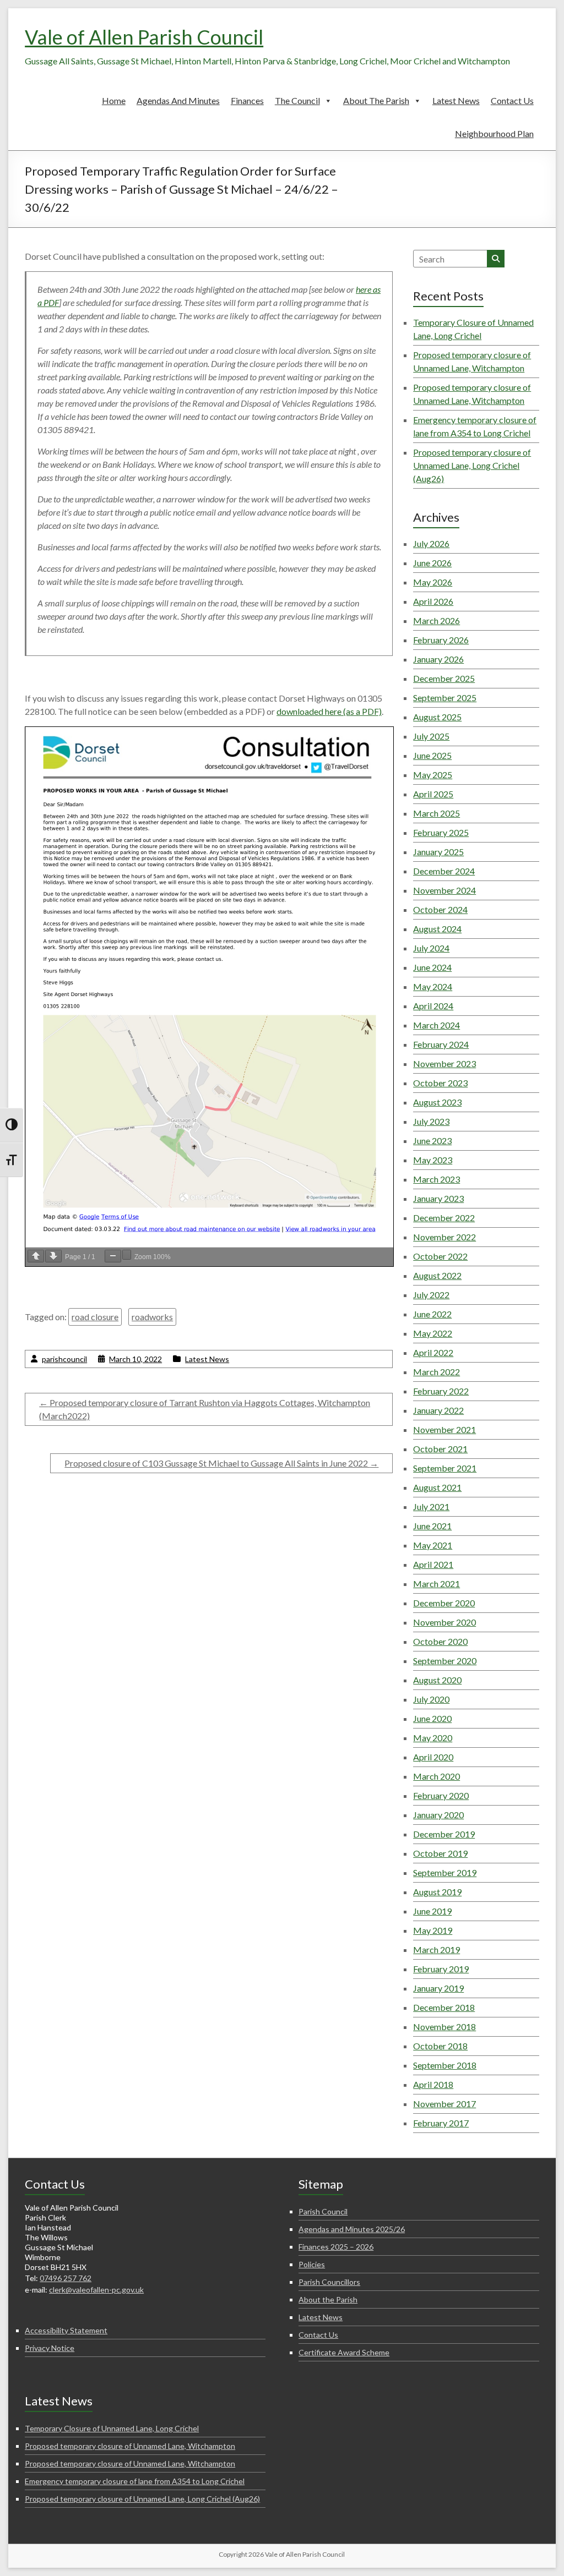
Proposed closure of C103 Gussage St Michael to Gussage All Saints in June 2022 (221, 1463)
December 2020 (444, 1603)
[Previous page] (36, 1256)
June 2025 (432, 755)
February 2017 (441, 2123)
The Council (297, 100)
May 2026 (433, 582)
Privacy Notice (50, 2348)
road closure (95, 1317)
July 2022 (431, 1295)
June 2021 (432, 1526)
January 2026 (438, 659)
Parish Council (323, 2211)
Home (114, 100)
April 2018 (433, 2084)
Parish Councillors (329, 2282)
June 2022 (432, 1314)
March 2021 (436, 1584)
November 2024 (444, 890)
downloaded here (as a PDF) (329, 711)
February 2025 (441, 832)
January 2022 (438, 1410)
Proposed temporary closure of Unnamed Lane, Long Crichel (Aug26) (472, 465)
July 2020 (431, 1699)
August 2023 (437, 1102)
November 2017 (444, 2104)
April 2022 (433, 1352)
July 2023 (431, 1121)
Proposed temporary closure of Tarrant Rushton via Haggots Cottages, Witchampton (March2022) (205, 1409)
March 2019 (436, 1949)
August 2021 (437, 1487)
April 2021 (433, 1564)
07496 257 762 (66, 2278)
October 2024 (440, 909)
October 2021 (440, 1449)
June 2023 (432, 1141)
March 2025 (436, 813)
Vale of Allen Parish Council (144, 37)
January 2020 (438, 1815)
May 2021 (433, 1545)
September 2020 (445, 1661)
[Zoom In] (127, 1255)
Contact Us (512, 100)
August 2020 (437, 1680)
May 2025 (433, 775)
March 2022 (436, 1372)
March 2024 (436, 1025)
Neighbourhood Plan (494, 133)
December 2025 (444, 678)
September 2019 (445, 1872)
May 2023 (433, 1160)
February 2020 (441, 1795)
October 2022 (440, 1256)
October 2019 (440, 1853)
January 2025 (438, 852)
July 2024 (431, 948)
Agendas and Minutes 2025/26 (352, 2229)
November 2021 (444, 1429)
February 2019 (441, 1969)
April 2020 (433, 1757)
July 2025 (431, 736)
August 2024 (437, 929)
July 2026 (431, 543)
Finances (247, 100)
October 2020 (440, 1641)
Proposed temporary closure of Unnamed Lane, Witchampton (130, 2446)
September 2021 (445, 1468)
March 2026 (436, 620)
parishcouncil (64, 1359)
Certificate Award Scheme (344, 2352)
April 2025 (433, 794)
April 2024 (433, 1006)
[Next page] (53, 1256)
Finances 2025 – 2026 (336, 2247)
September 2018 (445, 2065)
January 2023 (438, 1198)
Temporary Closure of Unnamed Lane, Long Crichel (112, 2428)
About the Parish (376, 100)
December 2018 (444, 2007)
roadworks (152, 1317)
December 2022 (444, 1218)
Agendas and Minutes (178, 100)
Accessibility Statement (66, 2330)
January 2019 (438, 1988)
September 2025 (445, 698)
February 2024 (441, 1044)
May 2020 (433, 1738)
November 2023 (444, 1063)
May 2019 (433, 1930)
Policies (312, 2264)
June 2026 (432, 563)
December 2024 (444, 871)
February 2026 (441, 640)
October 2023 (440, 1083)
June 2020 (432, 1718)
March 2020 (436, 1776)
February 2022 (441, 1391)
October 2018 (440, 2046)
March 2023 (436, 1179)
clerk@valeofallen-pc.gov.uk (96, 2290)
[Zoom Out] (113, 1256)
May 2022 (433, 1333)
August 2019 (437, 1892)
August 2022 (437, 1275)
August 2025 (437, 717)
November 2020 (444, 1622)
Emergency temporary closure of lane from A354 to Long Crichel (135, 2481)
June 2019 (432, 1911)
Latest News (456, 100)
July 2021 (431, 1506)
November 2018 (444, 2027)
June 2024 (432, 967)
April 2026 (433, 601)
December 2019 (444, 1834)
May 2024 (433, 986)
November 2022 (444, 1237)
